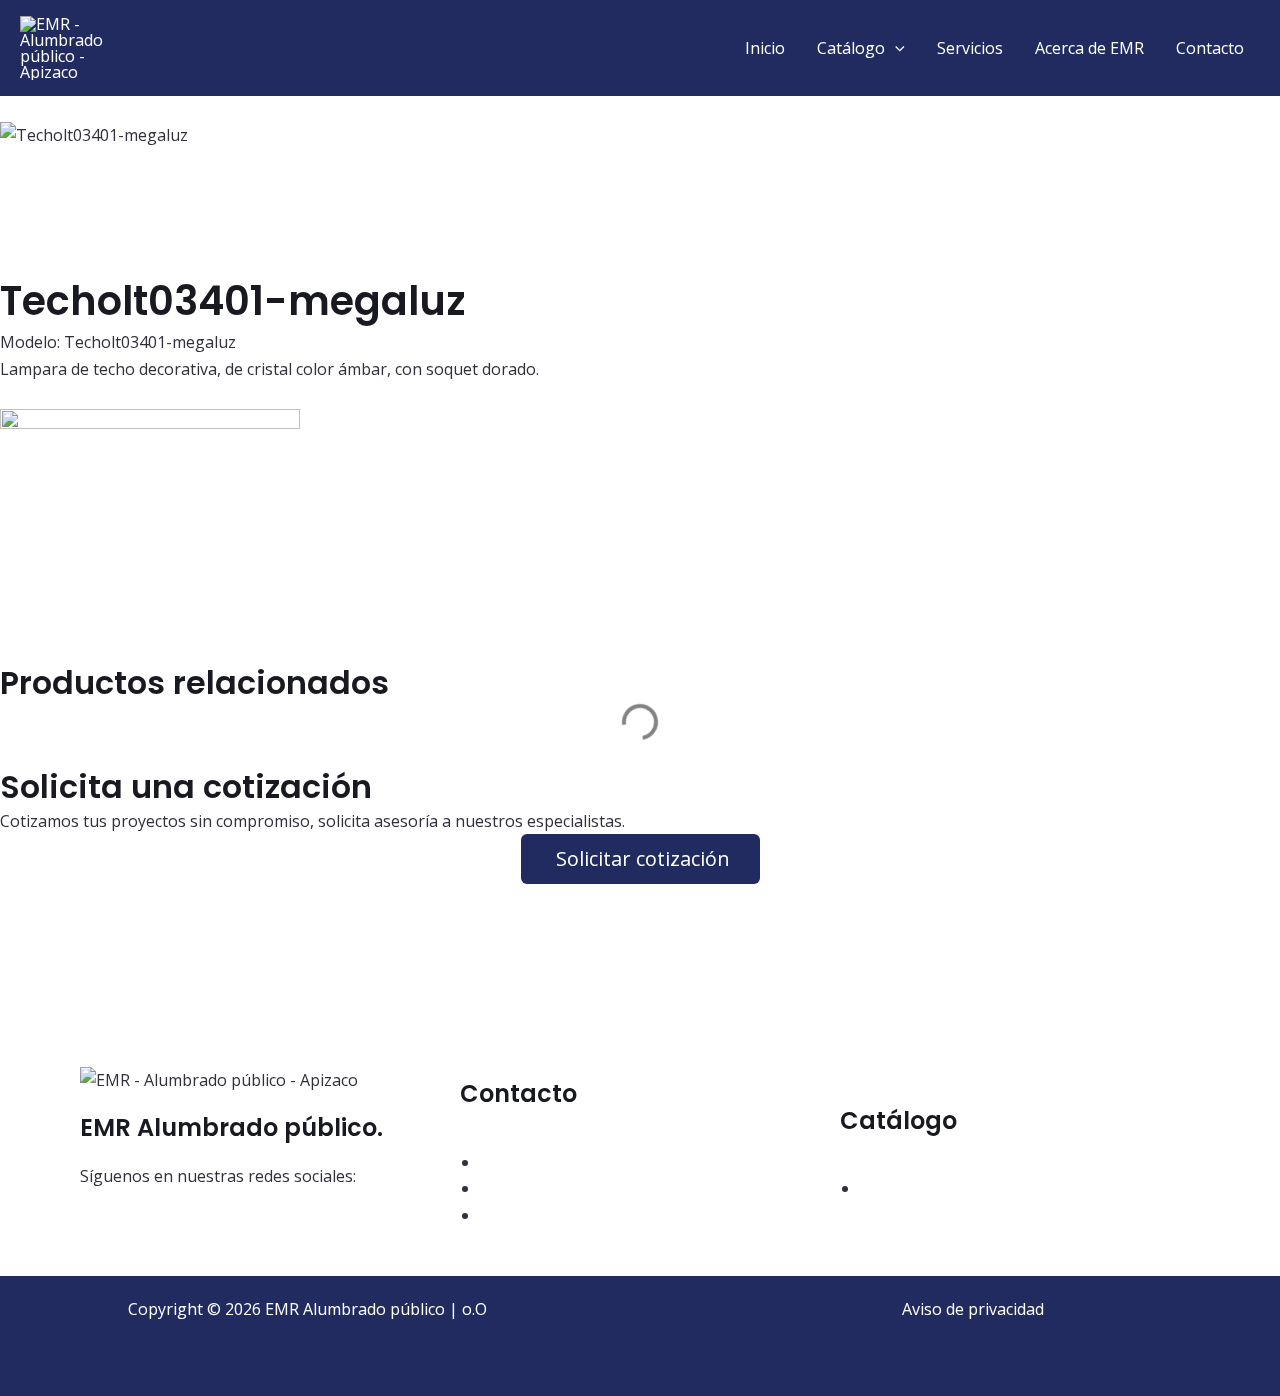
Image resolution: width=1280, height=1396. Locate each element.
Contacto (1210, 48)
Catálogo (851, 48)
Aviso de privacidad (973, 1309)
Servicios (970, 48)
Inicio (765, 48)
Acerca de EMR (1089, 48)
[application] (895, 48)
